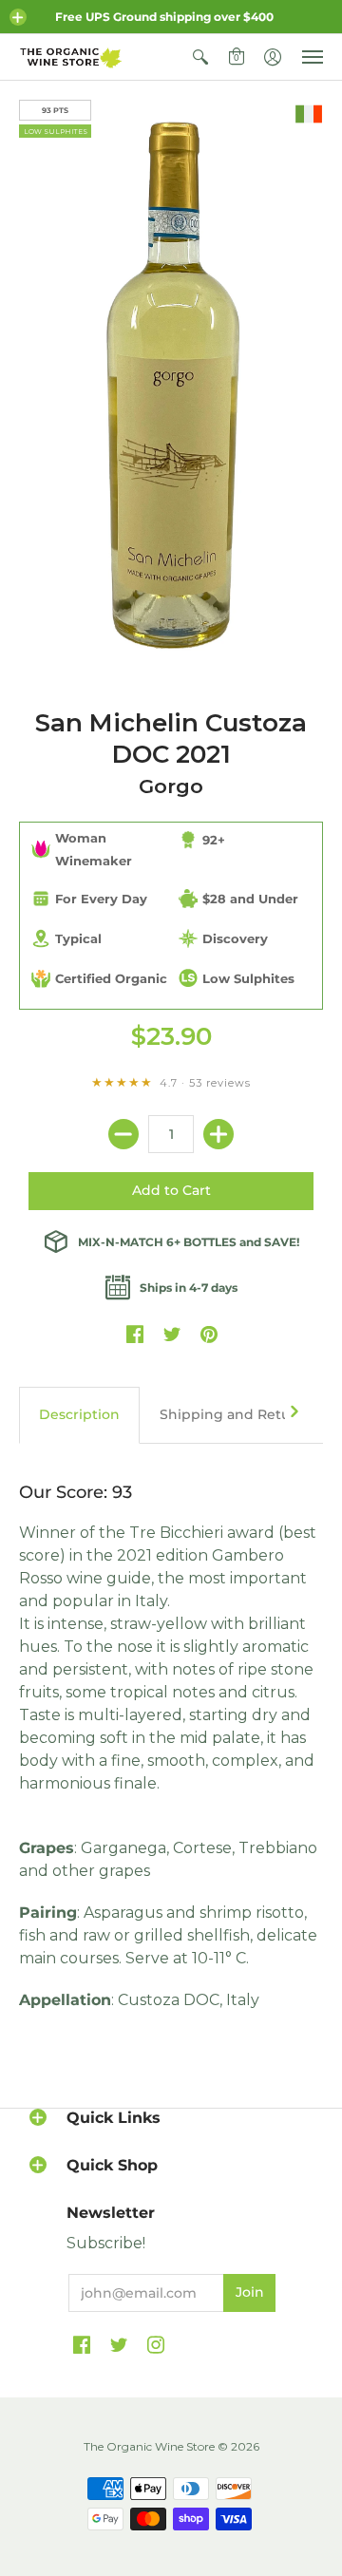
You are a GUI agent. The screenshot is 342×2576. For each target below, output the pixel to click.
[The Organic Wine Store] (71, 57)
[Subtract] (123, 1134)
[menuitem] (200, 57)
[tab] (79, 1415)
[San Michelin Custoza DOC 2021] (171, 385)
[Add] (218, 1134)
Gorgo (171, 786)
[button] (18, 17)
